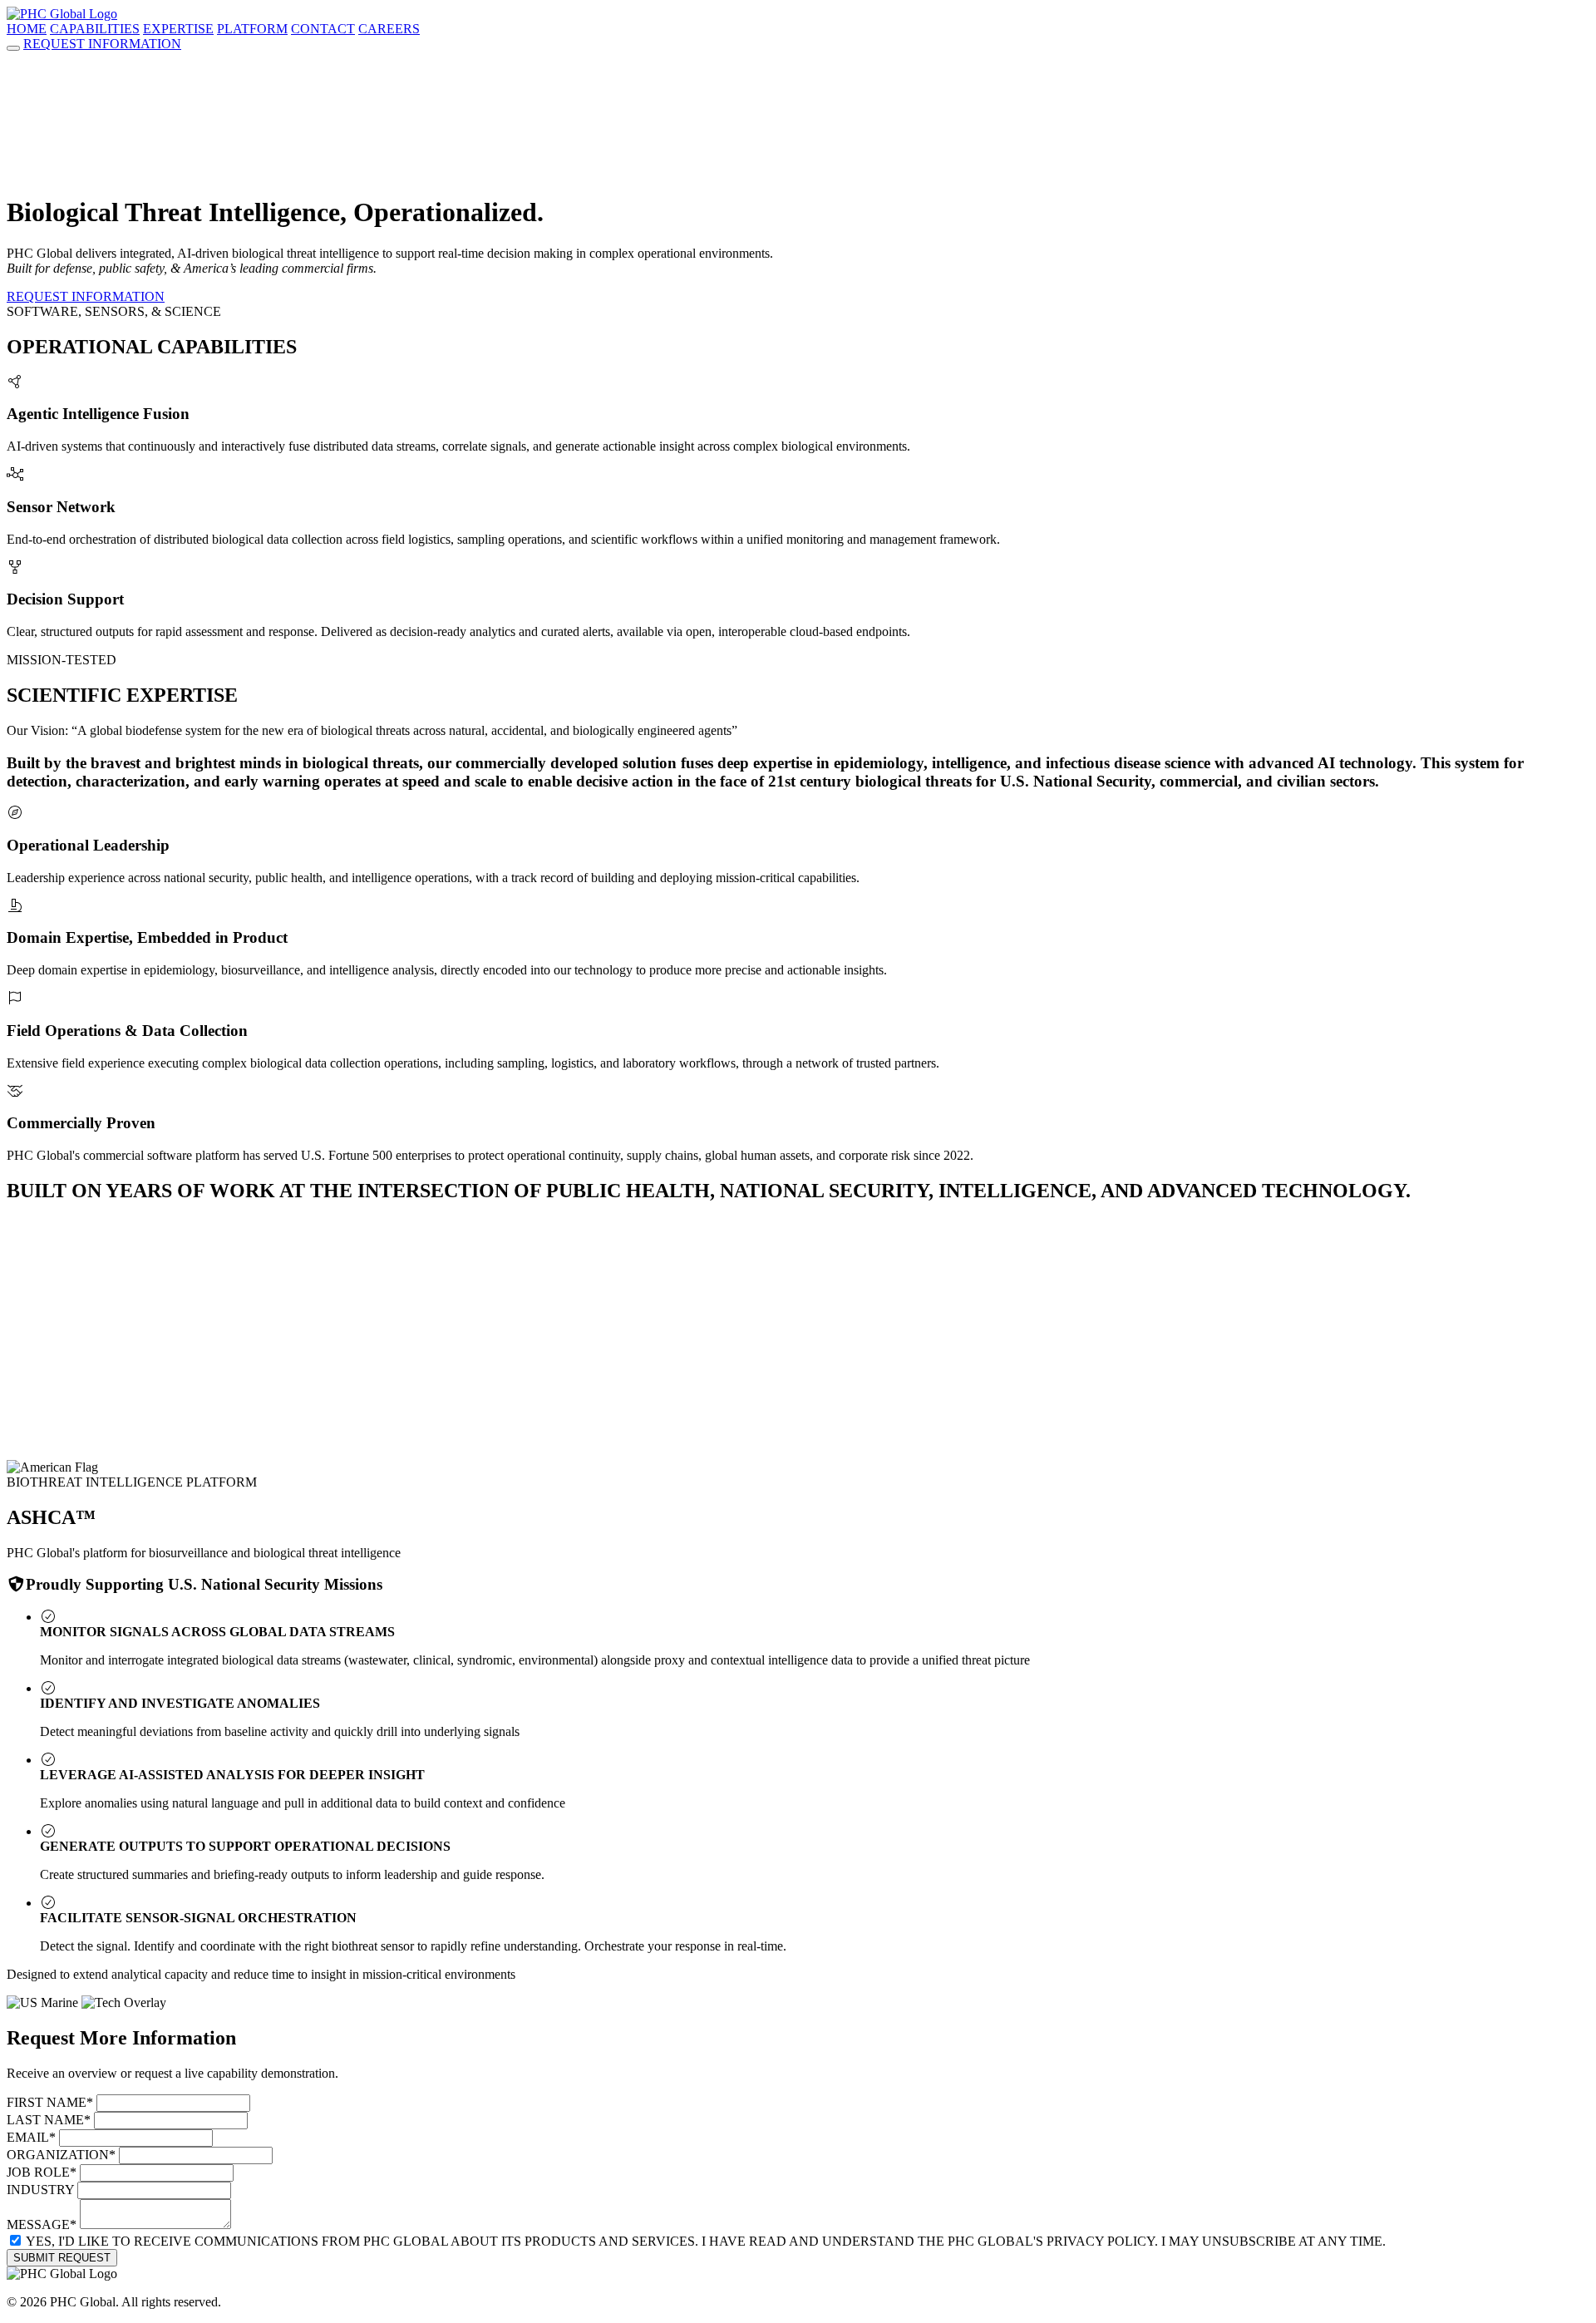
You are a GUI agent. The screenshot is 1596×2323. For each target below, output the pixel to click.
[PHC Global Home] (62, 14)
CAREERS (389, 29)
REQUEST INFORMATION (102, 44)
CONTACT (323, 29)
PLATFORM (252, 29)
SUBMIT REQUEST (62, 2258)
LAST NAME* (49, 2120)
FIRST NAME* (50, 2102)
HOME (27, 29)
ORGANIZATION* (61, 2155)
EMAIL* (31, 2137)
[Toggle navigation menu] (13, 48)
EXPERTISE (178, 29)
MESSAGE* (42, 2224)
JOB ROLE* (42, 2172)
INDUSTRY (40, 2190)
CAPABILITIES (95, 29)
